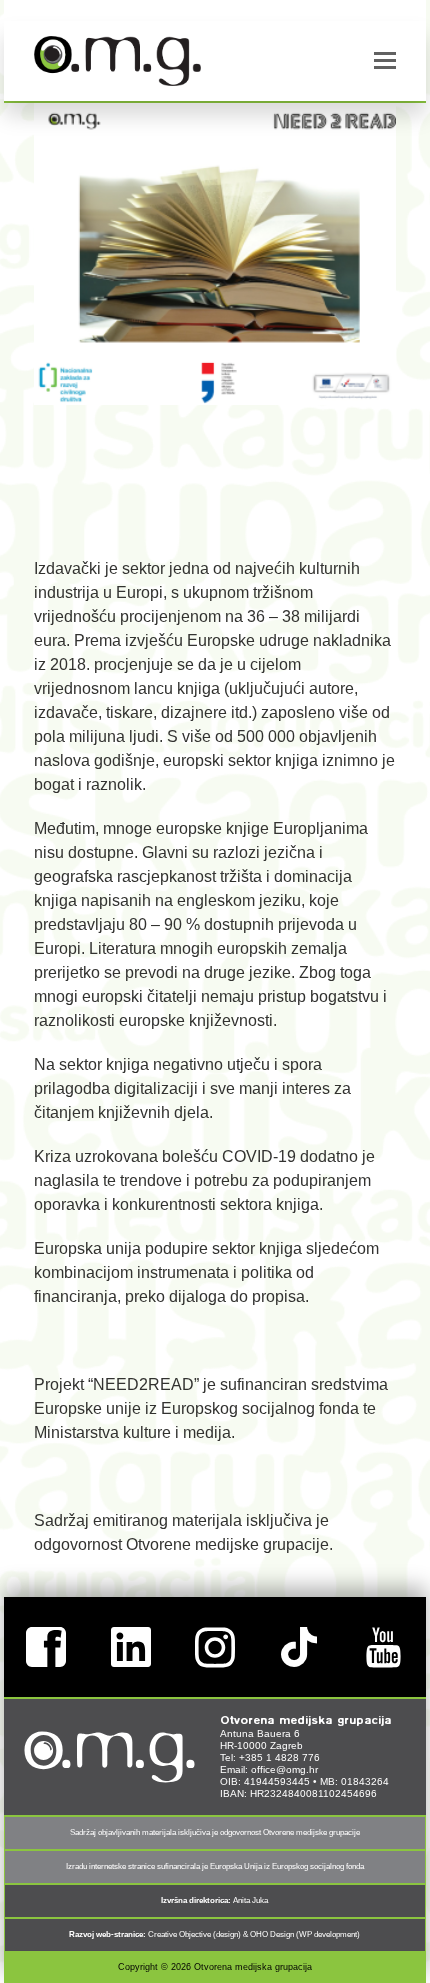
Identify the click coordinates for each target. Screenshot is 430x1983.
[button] (385, 61)
